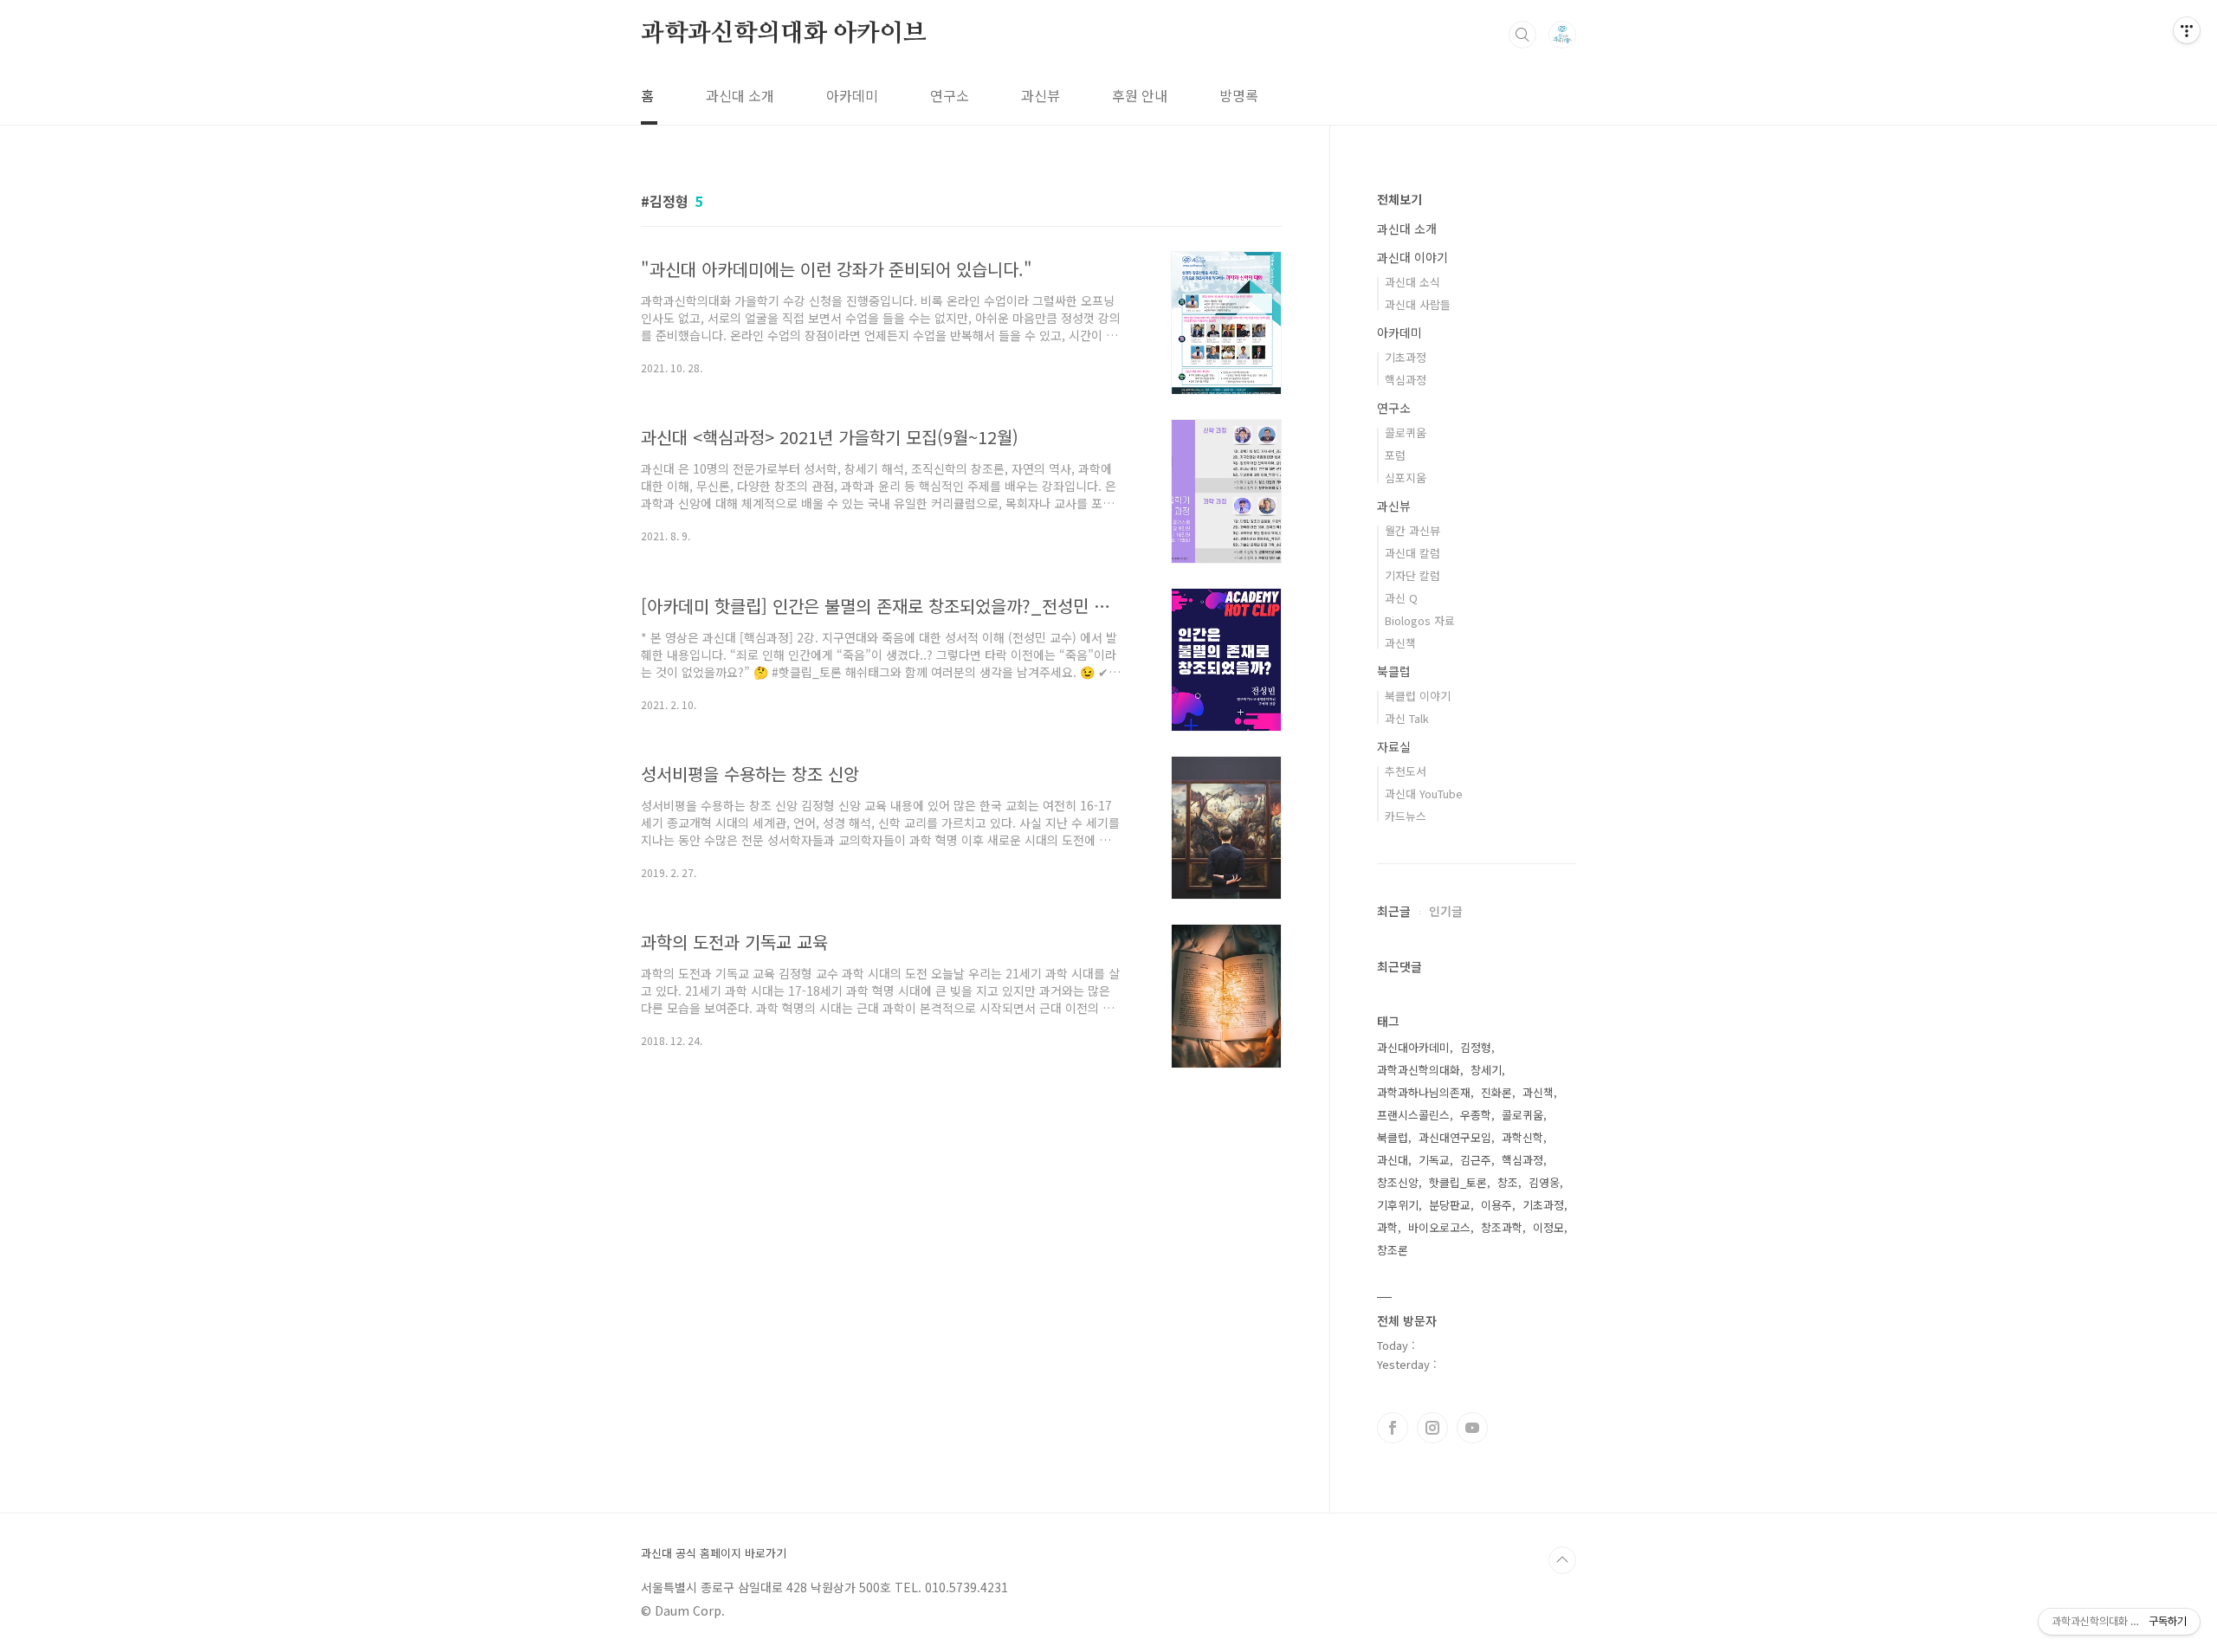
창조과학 (1502, 1227)
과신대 (1393, 1160)
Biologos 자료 (1420, 620)
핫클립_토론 (1458, 1182)
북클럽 (1394, 671)
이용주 (1496, 1205)
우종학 (1476, 1115)
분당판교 (1450, 1205)
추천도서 (1406, 771)
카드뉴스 (1406, 816)
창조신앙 (1398, 1182)
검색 (1522, 35)
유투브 (1472, 1428)
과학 (1387, 1227)
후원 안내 (1140, 95)
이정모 (1548, 1227)
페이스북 (1393, 1428)
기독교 (1434, 1160)
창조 (1508, 1182)
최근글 (1394, 911)
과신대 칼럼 (1412, 553)
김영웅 (1544, 1182)
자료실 (1394, 746)
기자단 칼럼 (1412, 575)
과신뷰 (1041, 95)
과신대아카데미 (1413, 1047)
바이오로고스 (1439, 1227)
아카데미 (852, 95)
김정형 (1476, 1047)
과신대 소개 (740, 95)
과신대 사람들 (1418, 304)
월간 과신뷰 (1412, 530)
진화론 (1496, 1092)
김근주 (1476, 1160)
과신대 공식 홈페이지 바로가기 (714, 1553)
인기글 (1446, 911)
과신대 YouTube (1424, 794)
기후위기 (1398, 1205)
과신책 (1400, 643)
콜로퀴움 (1406, 432)
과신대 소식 (1412, 282)
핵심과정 (1406, 380)
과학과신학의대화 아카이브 (783, 34)
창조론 (1393, 1250)
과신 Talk (1407, 718)
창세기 (1486, 1070)
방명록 (1239, 95)
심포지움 (1406, 478)
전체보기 (1399, 199)
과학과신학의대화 (1419, 1070)
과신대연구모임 (1455, 1137)
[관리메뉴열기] (2187, 30)
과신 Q (1401, 598)
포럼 (1395, 455)
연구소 (950, 95)
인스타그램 (1432, 1428)
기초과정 (1406, 357)
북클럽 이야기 (1418, 696)
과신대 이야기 (1412, 257)
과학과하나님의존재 (1424, 1092)
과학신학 (1522, 1137)
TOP (1562, 1560)
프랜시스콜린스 (1413, 1115)
